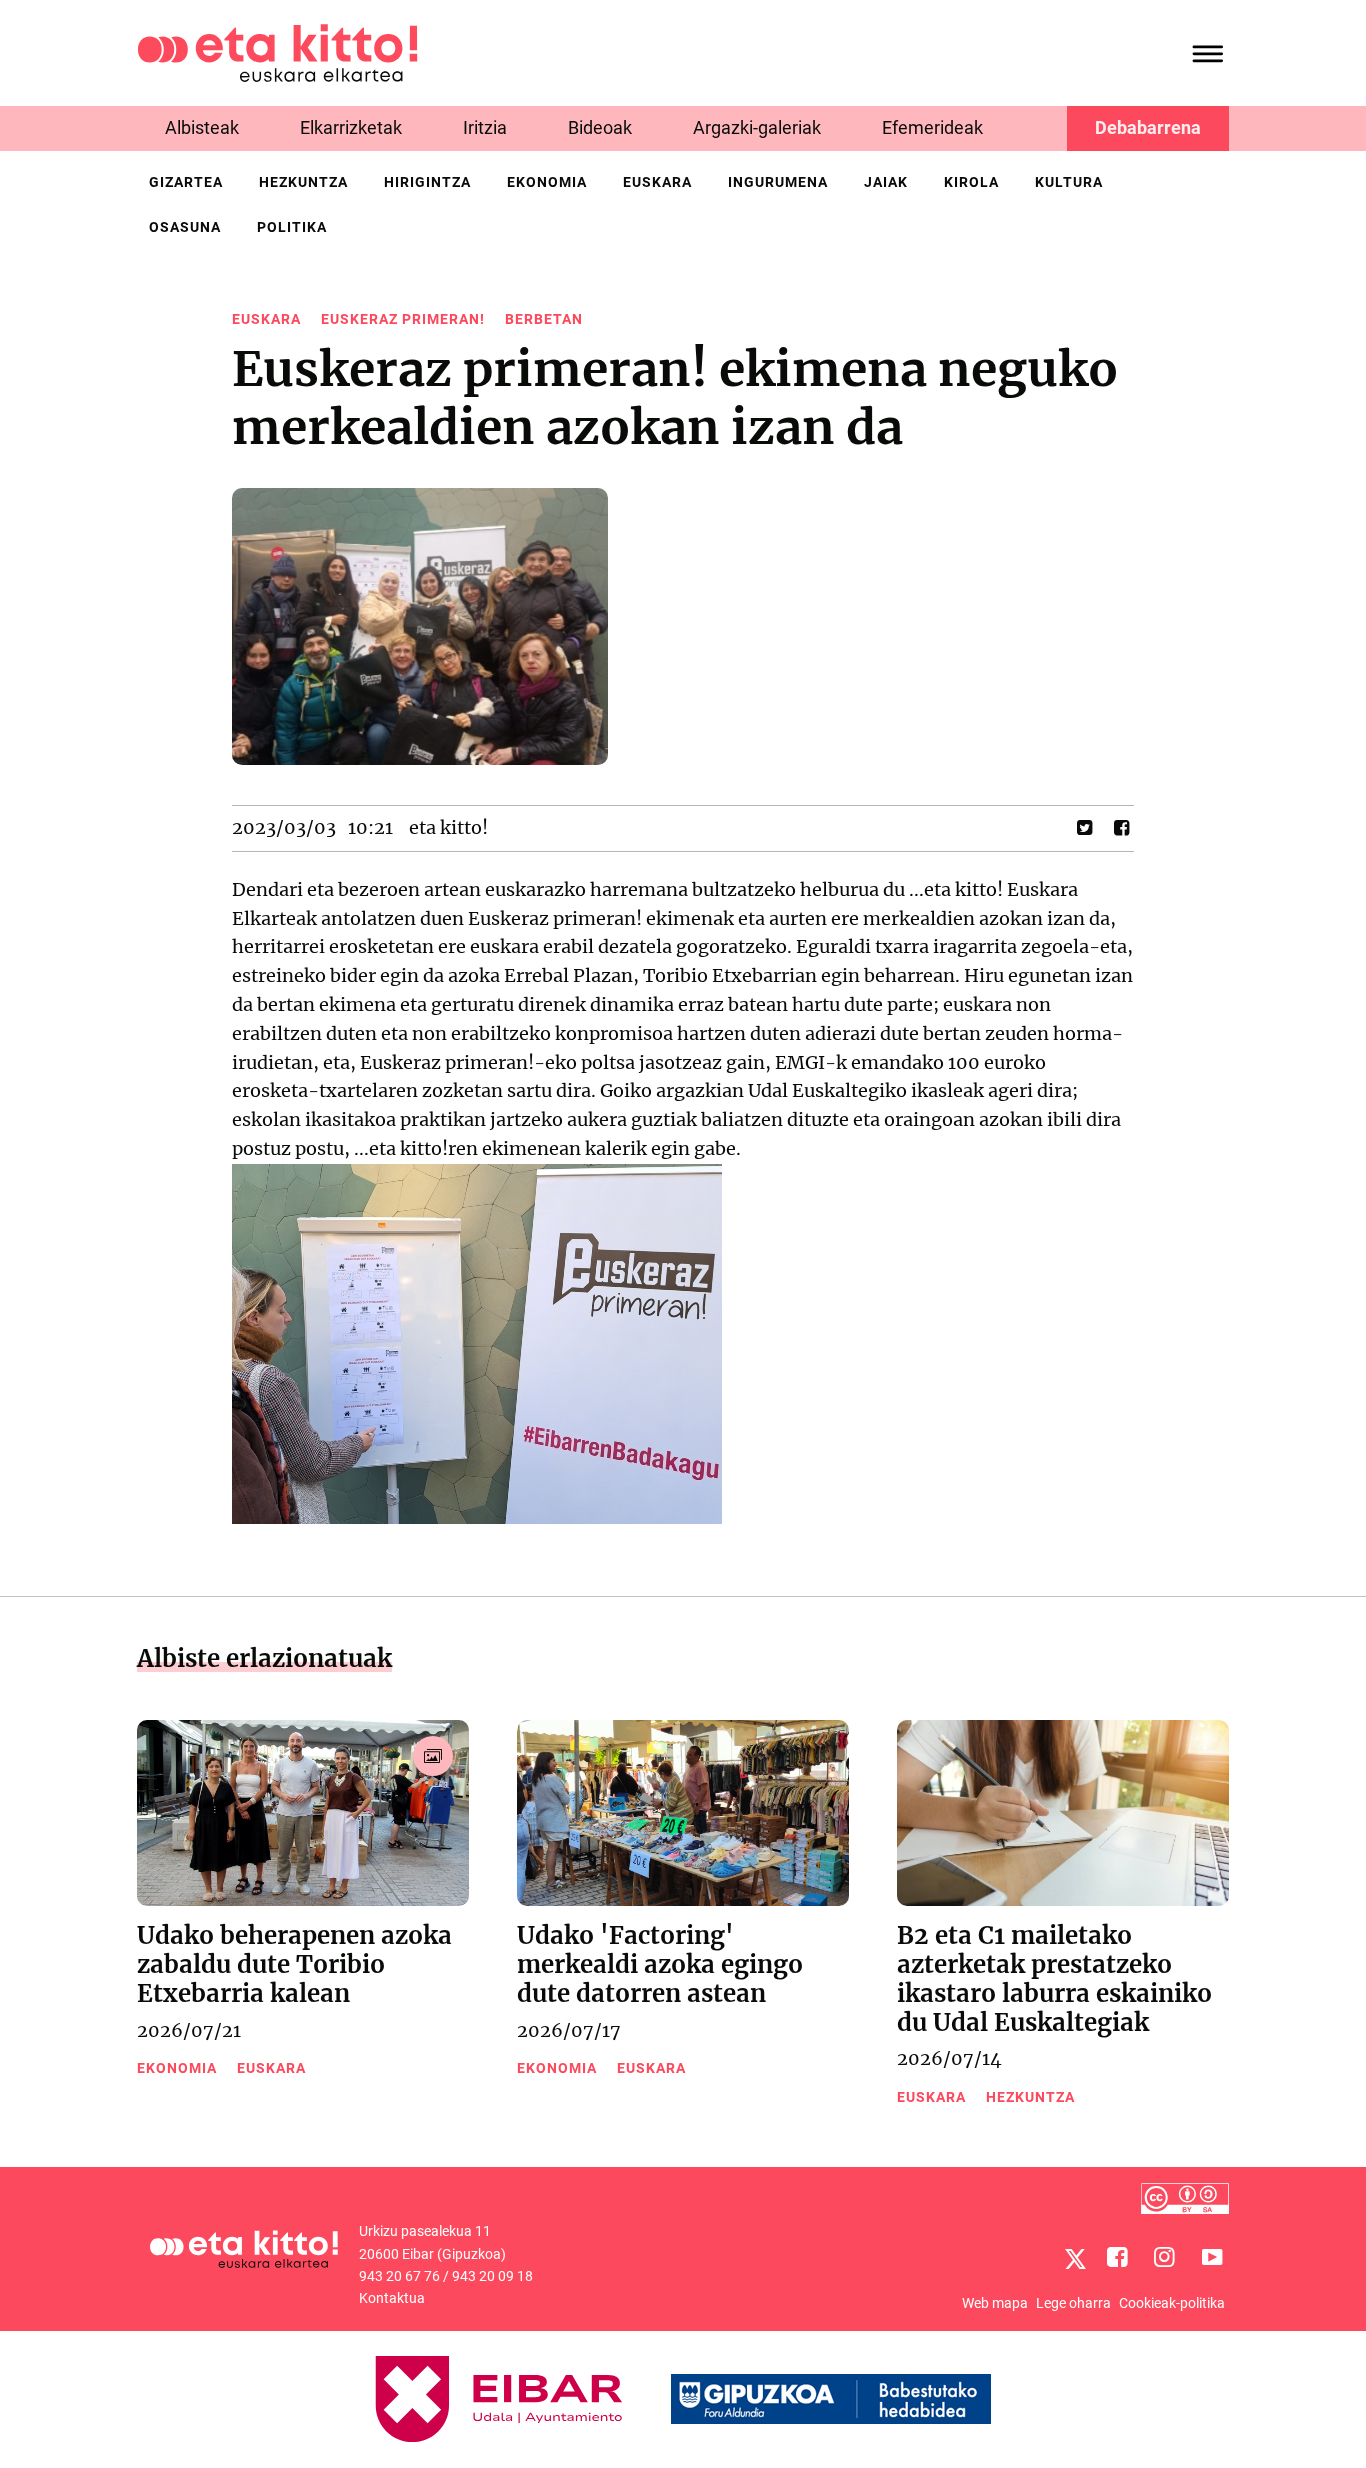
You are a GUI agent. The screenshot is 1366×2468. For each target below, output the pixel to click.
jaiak (886, 182)
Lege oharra (1073, 2303)
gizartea (186, 182)
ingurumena (778, 182)
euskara (657, 182)
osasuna (185, 227)
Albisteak (202, 127)
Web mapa (995, 2303)
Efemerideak (932, 127)
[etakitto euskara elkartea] (277, 51)
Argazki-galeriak (757, 127)
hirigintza (427, 182)
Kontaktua (392, 2298)
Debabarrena (1148, 127)
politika (292, 227)
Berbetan (544, 319)
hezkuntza (303, 182)
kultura (1069, 182)
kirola (971, 182)
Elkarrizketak (351, 127)
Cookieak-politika (1172, 2303)
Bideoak (600, 127)
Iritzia (485, 127)
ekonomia (547, 182)
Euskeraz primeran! (403, 319)
